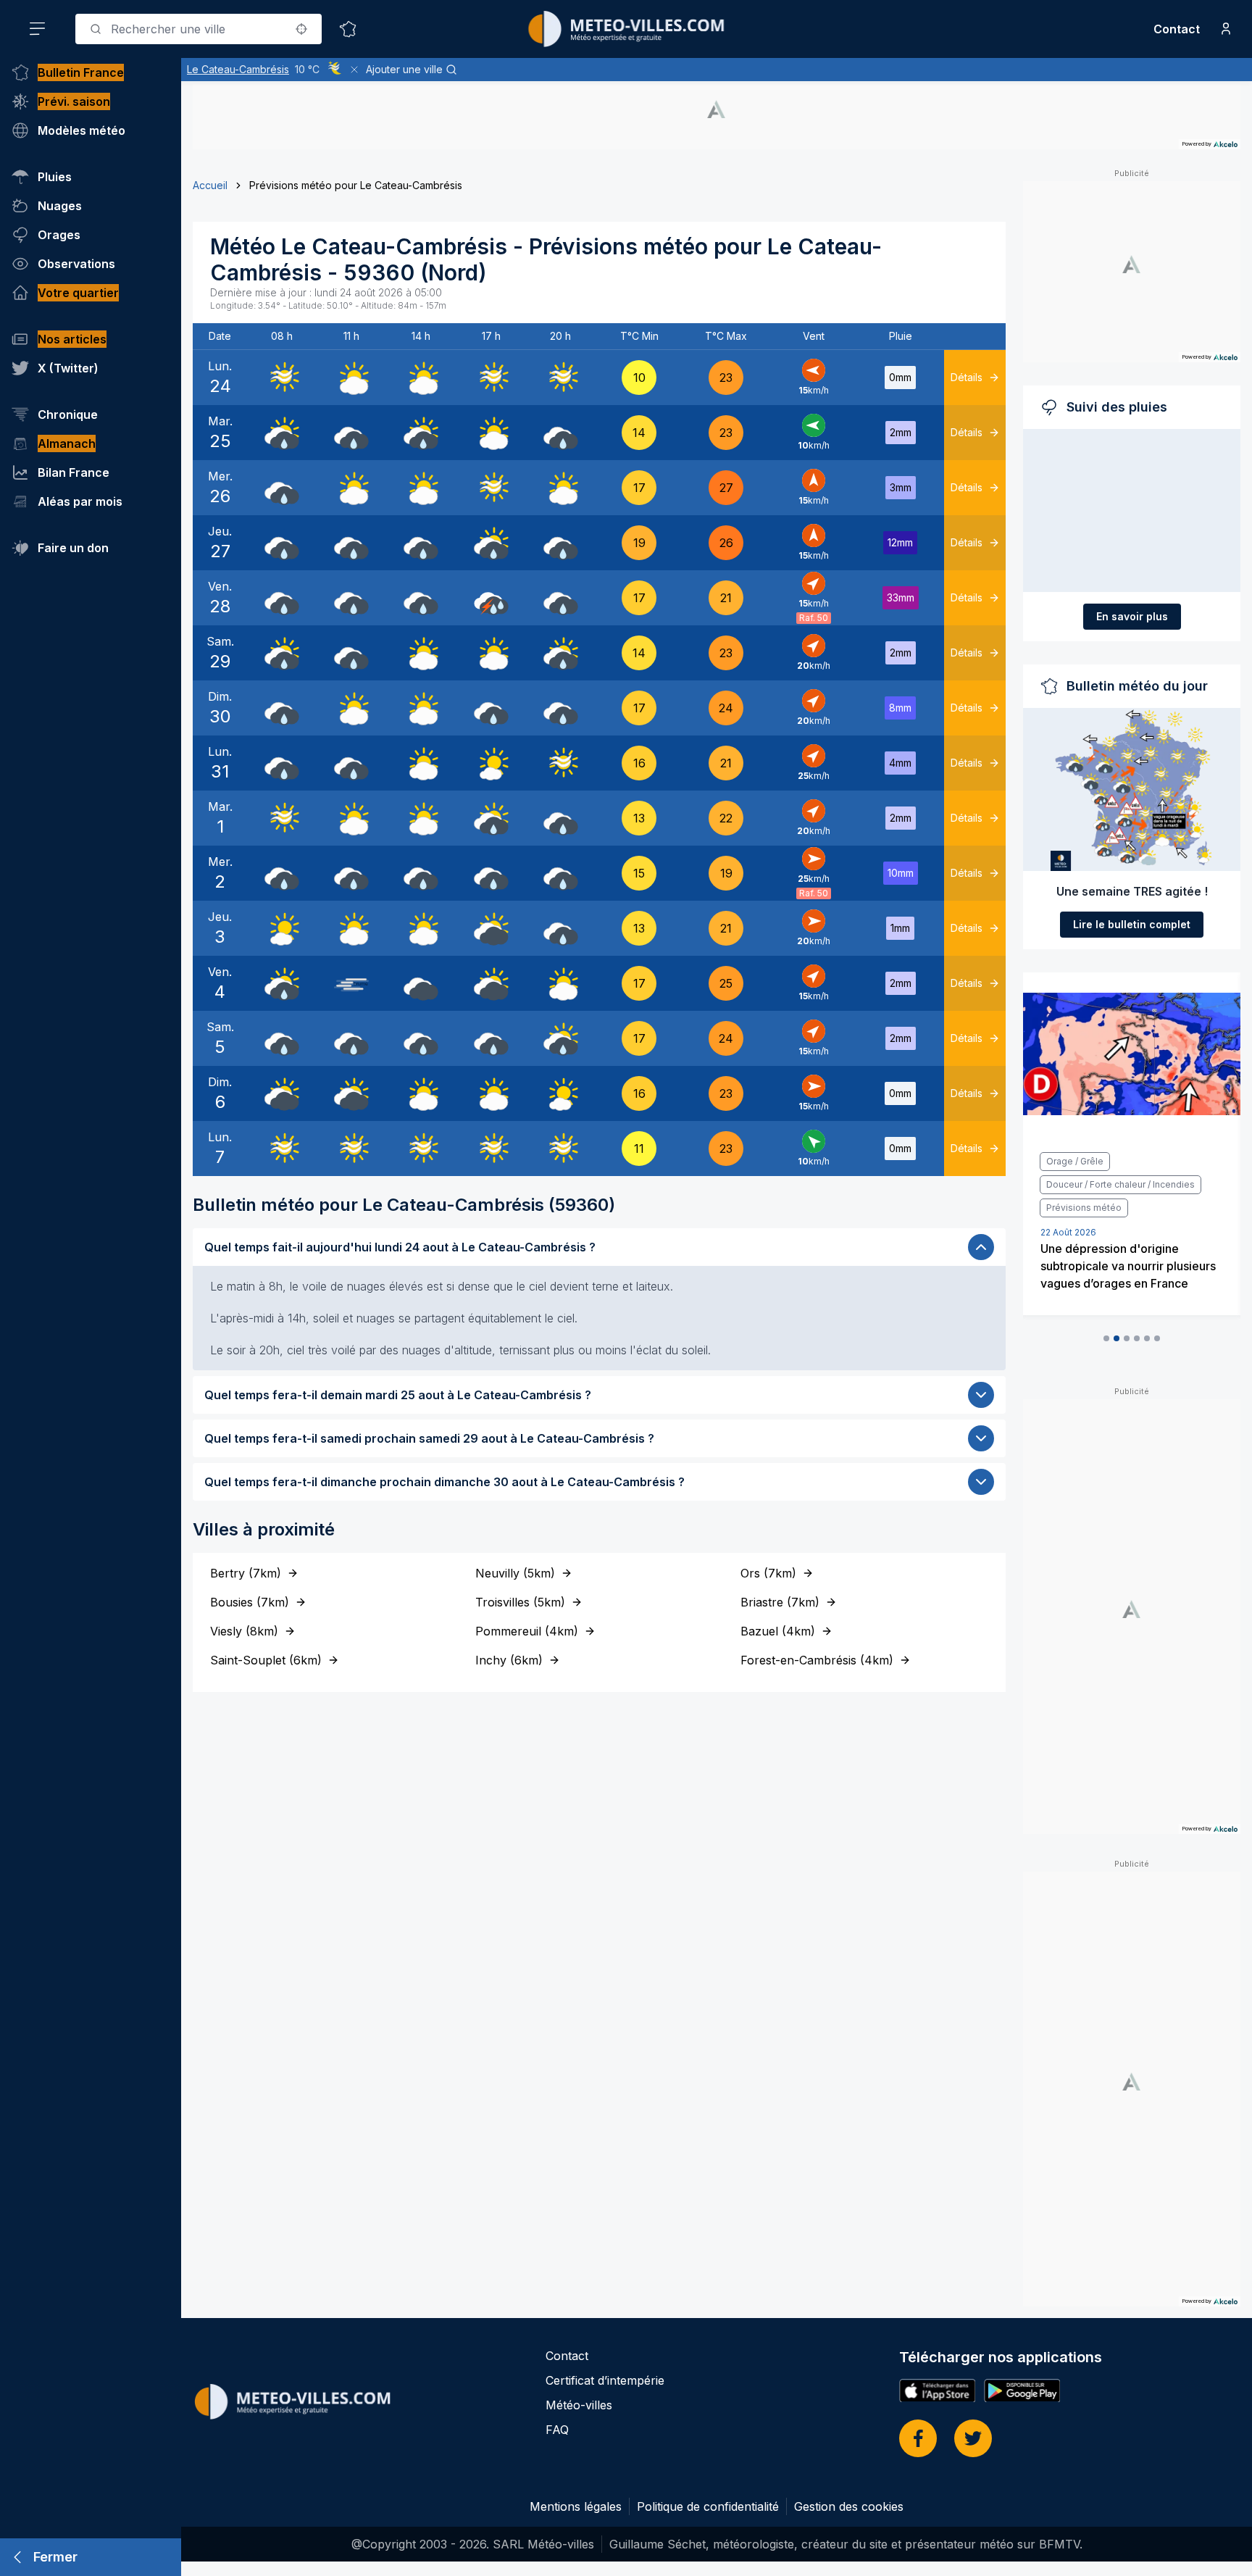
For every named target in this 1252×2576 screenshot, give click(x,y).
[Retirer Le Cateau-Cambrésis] (354, 70)
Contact (1177, 29)
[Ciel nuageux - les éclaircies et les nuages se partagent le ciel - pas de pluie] (351, 378)
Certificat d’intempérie (605, 2380)
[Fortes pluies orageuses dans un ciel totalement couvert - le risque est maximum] (491, 598)
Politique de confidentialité (708, 2506)
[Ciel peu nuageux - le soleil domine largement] (491, 763)
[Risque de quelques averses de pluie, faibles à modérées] (282, 433)
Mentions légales (576, 2506)
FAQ (557, 2430)
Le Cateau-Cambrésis (238, 69)
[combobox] (199, 29)
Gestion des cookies (849, 2506)
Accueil (210, 185)
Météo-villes (579, 2405)
